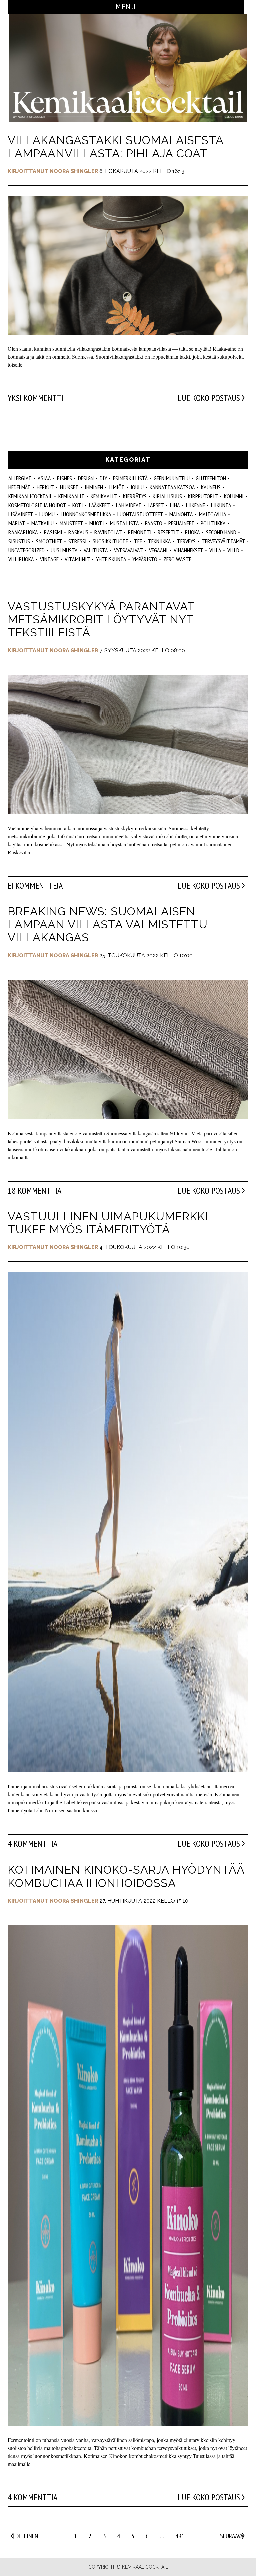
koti (78, 505)
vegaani (158, 550)
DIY (103, 478)
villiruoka (21, 559)
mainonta (181, 514)
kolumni (234, 496)
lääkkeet (99, 505)
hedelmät (19, 487)
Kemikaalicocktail (30, 496)
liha (175, 505)
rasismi (53, 532)
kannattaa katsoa (172, 487)
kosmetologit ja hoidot (37, 505)
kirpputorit (203, 496)
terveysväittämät (223, 541)
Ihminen (94, 487)
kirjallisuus (167, 496)
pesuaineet (181, 523)
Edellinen (25, 2536)
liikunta (221, 505)
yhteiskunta (111, 559)
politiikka (213, 523)
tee (138, 541)
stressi (77, 541)
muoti (97, 523)
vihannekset (188, 550)
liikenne (195, 505)
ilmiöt (117, 487)
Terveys (186, 541)
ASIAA (44, 478)
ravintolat (108, 532)
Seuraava (232, 2536)
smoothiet (49, 541)
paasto (154, 523)
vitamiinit (77, 559)
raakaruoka (23, 532)
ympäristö (145, 559)
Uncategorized (26, 550)
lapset (156, 505)
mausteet (71, 523)
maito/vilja (213, 514)
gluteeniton (211, 478)
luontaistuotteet (140, 514)
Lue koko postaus (209, 398)
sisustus (19, 541)
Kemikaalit (104, 496)
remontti (140, 532)
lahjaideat (129, 505)
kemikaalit (71, 496)
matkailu (42, 523)
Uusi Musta (64, 550)
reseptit (168, 532)
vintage (49, 559)
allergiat (20, 478)
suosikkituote (110, 541)
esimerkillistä (130, 478)
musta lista (124, 523)
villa (215, 550)
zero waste (177, 559)
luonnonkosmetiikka (86, 514)
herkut (45, 487)
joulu (137, 487)
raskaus (78, 532)
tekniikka (159, 541)
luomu (47, 514)
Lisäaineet (21, 514)
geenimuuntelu (172, 478)
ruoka (192, 532)
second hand (221, 532)
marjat (17, 523)
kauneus (211, 487)
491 (180, 2536)
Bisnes (64, 478)
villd (233, 550)
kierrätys (135, 496)
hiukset (69, 487)
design (86, 478)
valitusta (96, 550)
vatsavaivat (128, 550)
